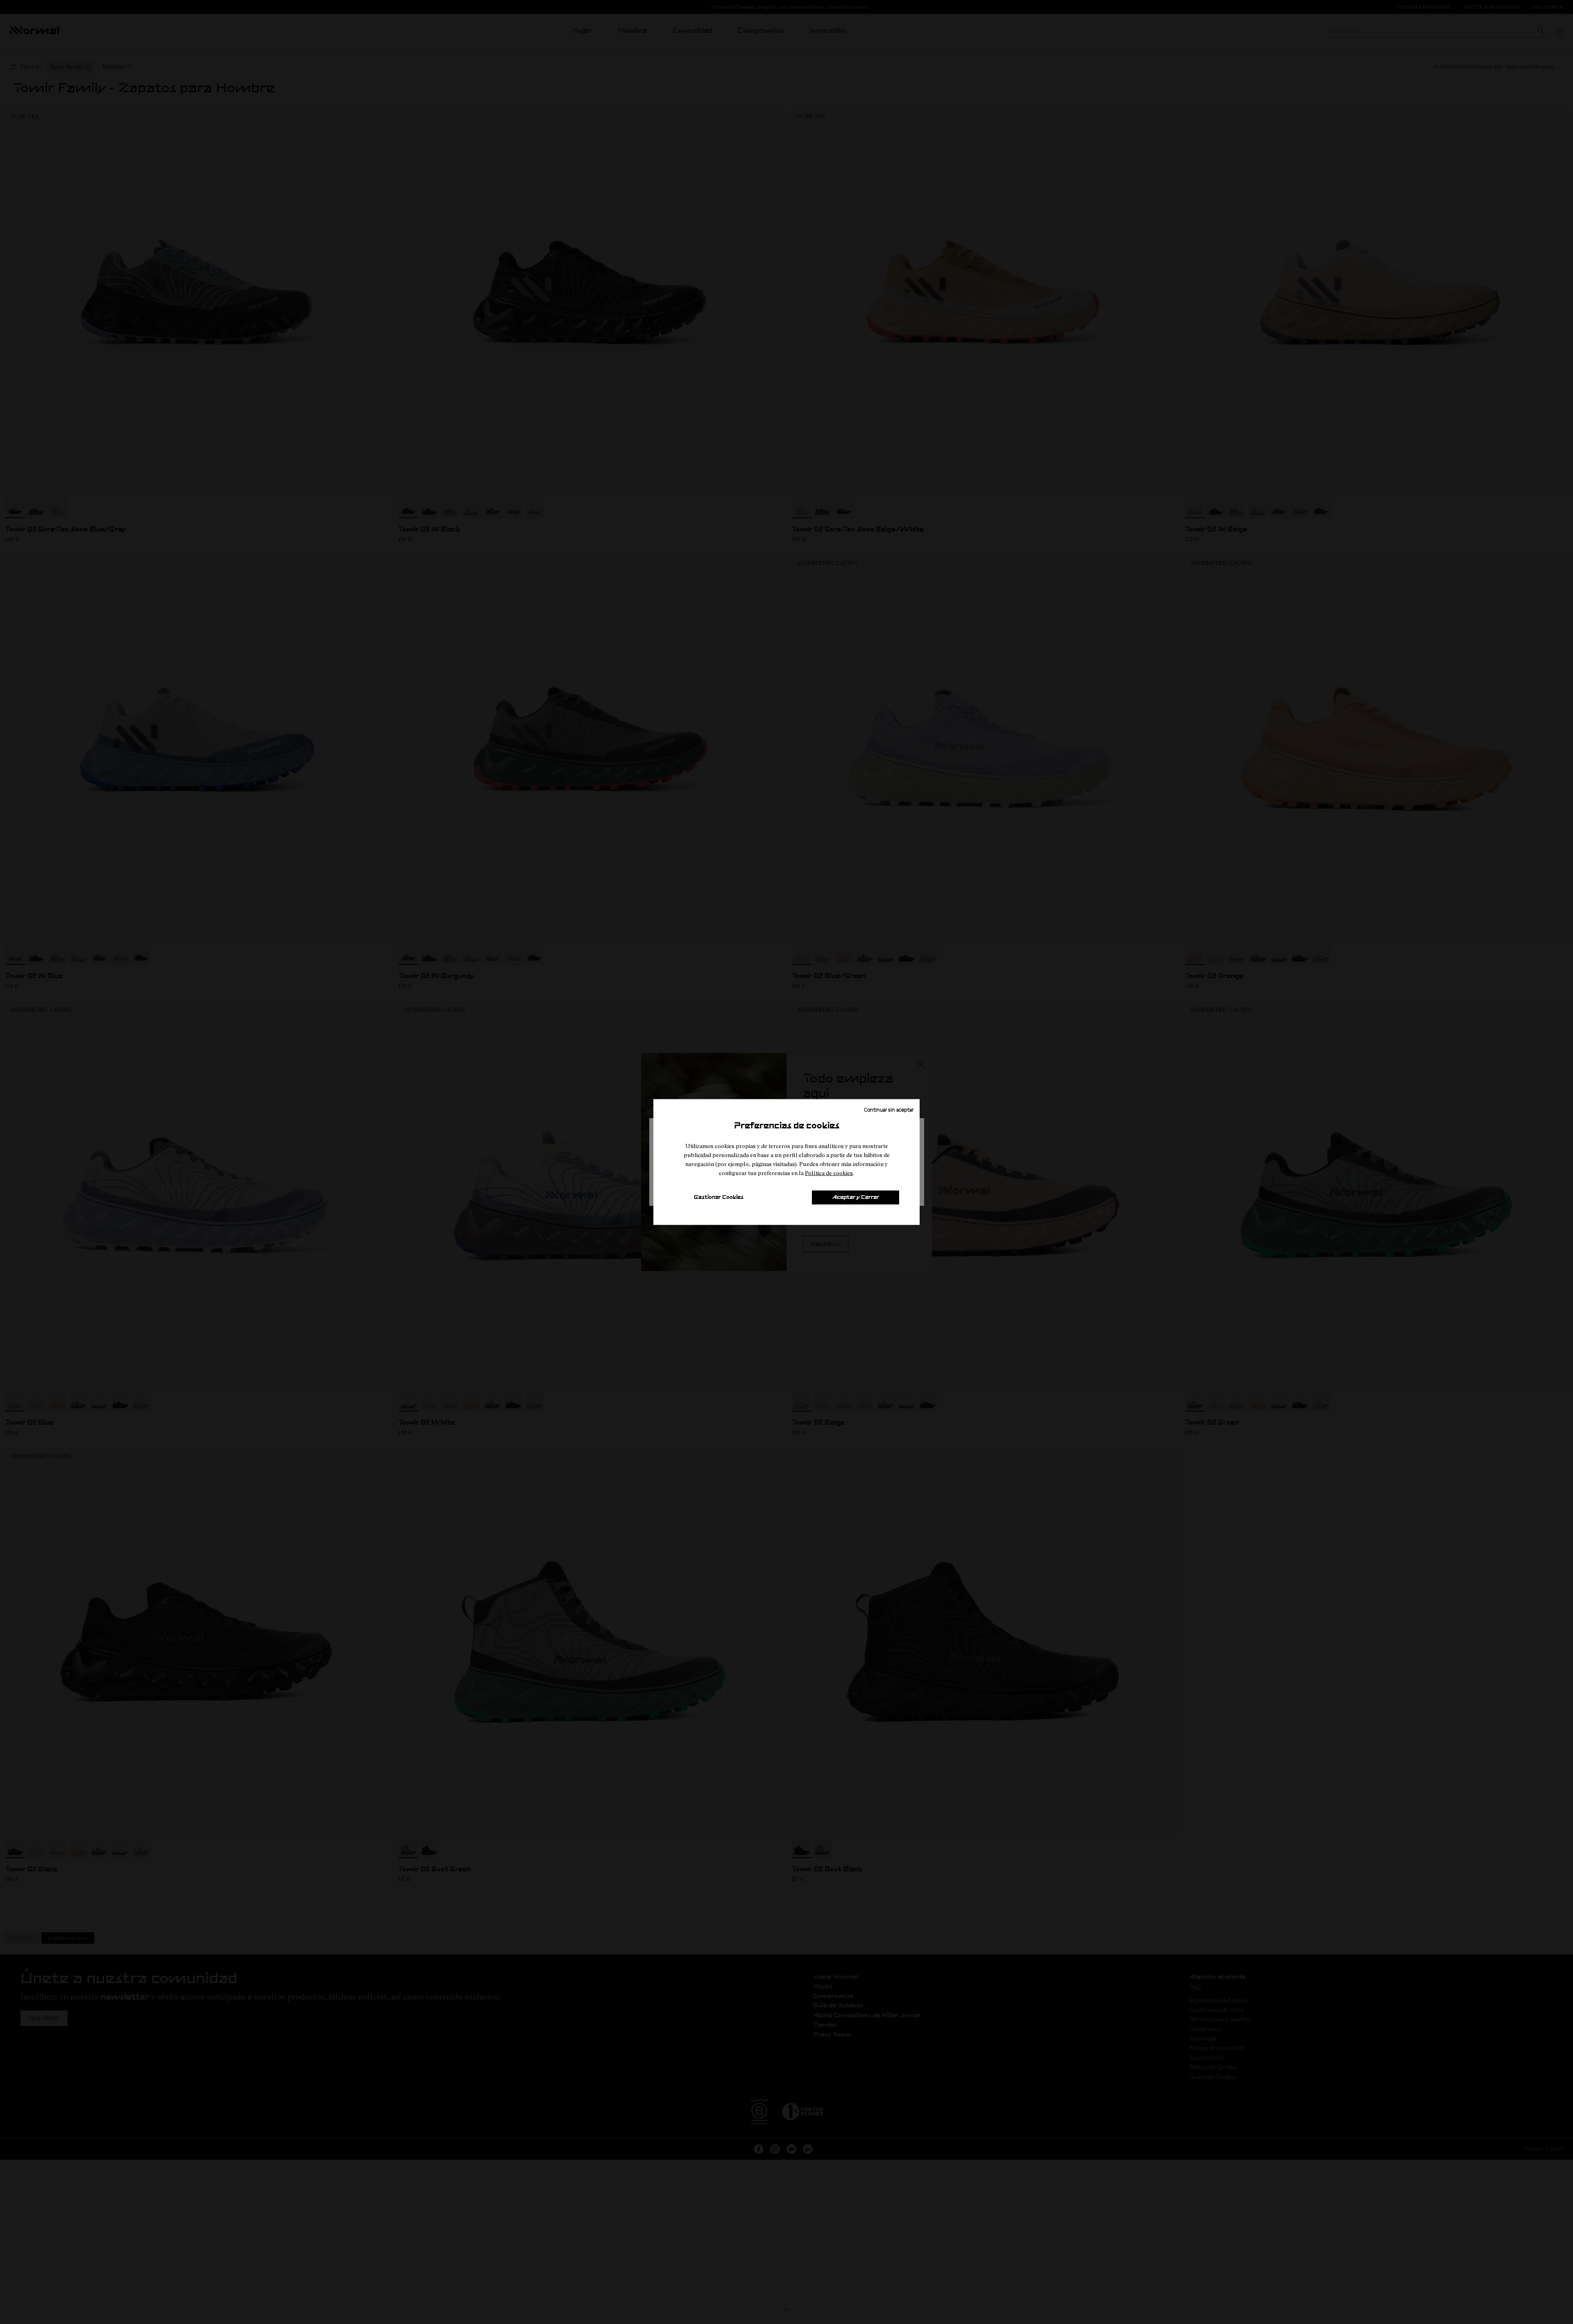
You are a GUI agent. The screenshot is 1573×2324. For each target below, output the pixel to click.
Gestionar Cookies (719, 1197)
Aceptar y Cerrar (856, 1197)
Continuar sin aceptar (889, 1110)
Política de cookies (829, 1173)
